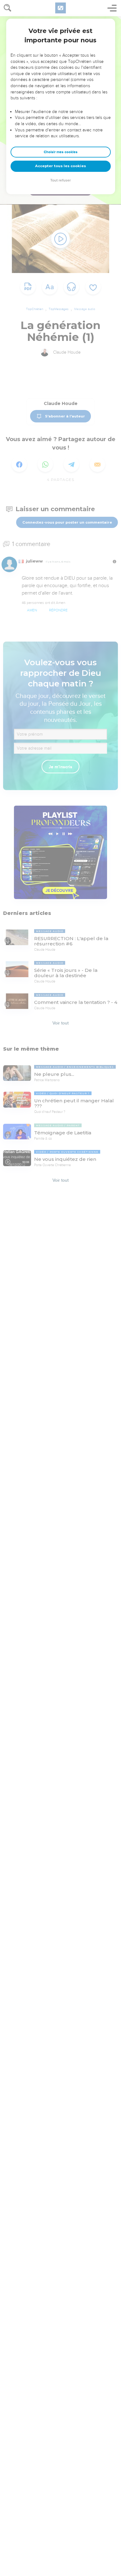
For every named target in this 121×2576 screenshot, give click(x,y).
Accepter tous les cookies (60, 166)
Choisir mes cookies (61, 152)
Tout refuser (60, 180)
